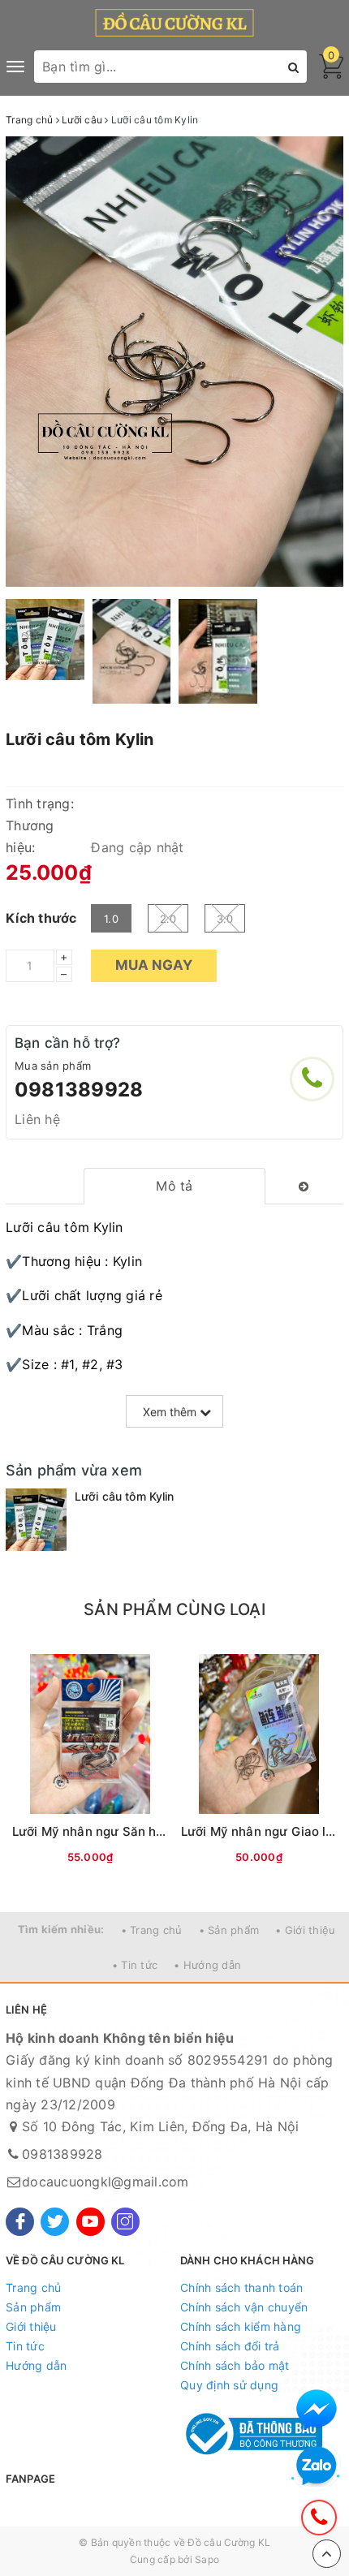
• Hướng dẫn (207, 1965)
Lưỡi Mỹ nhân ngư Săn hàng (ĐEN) (115, 1831)
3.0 (225, 919)
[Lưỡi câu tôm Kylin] (36, 1520)
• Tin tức (135, 1965)
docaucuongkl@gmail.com (106, 2182)
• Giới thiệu (305, 1930)
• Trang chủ (152, 1930)
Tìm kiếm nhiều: (61, 1929)
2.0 (168, 919)
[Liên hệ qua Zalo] (317, 2466)
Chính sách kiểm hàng (241, 2326)
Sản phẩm (33, 2307)
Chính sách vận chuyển (244, 2307)
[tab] (175, 1186)
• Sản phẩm (229, 1930)
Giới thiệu (31, 2326)
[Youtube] (90, 2222)
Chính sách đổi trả (230, 2346)
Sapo (207, 2559)
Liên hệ (37, 1119)
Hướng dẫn (36, 2365)
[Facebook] (20, 2222)
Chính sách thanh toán (241, 2287)
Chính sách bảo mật (235, 2365)
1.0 (111, 919)
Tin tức (25, 2346)
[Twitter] (55, 2222)
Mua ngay (154, 965)
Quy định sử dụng (229, 2385)
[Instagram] (125, 2222)
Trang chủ (33, 2287)
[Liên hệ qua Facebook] (317, 2410)
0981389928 (79, 1090)
